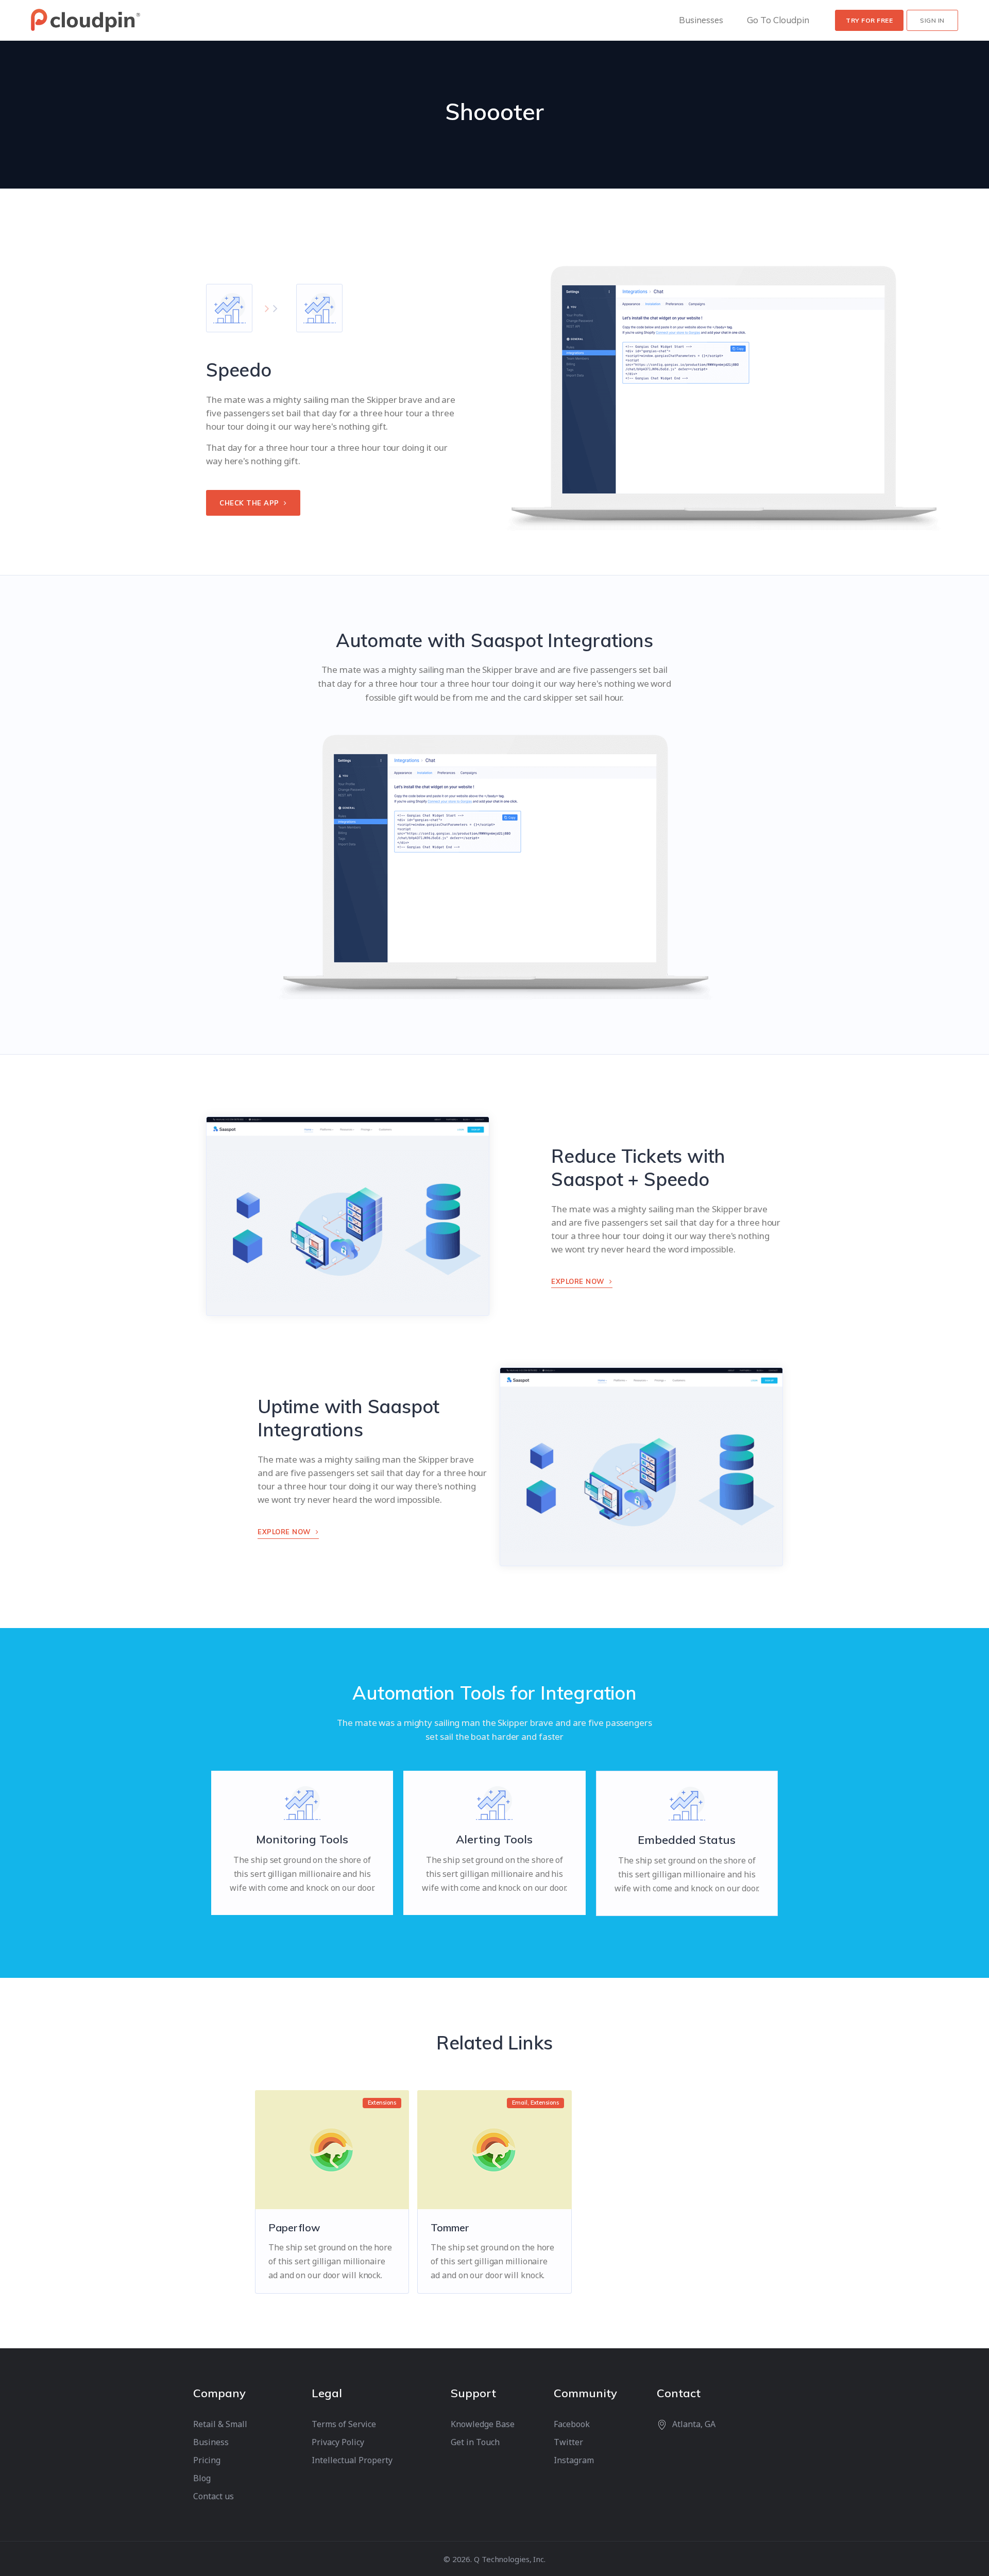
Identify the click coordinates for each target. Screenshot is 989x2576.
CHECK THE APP (250, 503)
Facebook (572, 2424)
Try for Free (869, 20)
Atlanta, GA (694, 2424)
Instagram (574, 2460)
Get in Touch (475, 2442)
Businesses (701, 20)
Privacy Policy (338, 2442)
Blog (202, 2478)
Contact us (214, 2496)
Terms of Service (344, 2424)
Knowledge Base (483, 2424)
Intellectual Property (352, 2460)
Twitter (568, 2442)
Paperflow (294, 2227)
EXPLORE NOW (579, 1281)
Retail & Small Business (220, 2433)
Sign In (932, 20)
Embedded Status (687, 1840)
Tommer (450, 2227)
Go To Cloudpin (778, 20)
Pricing (207, 2460)
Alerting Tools (494, 1839)
